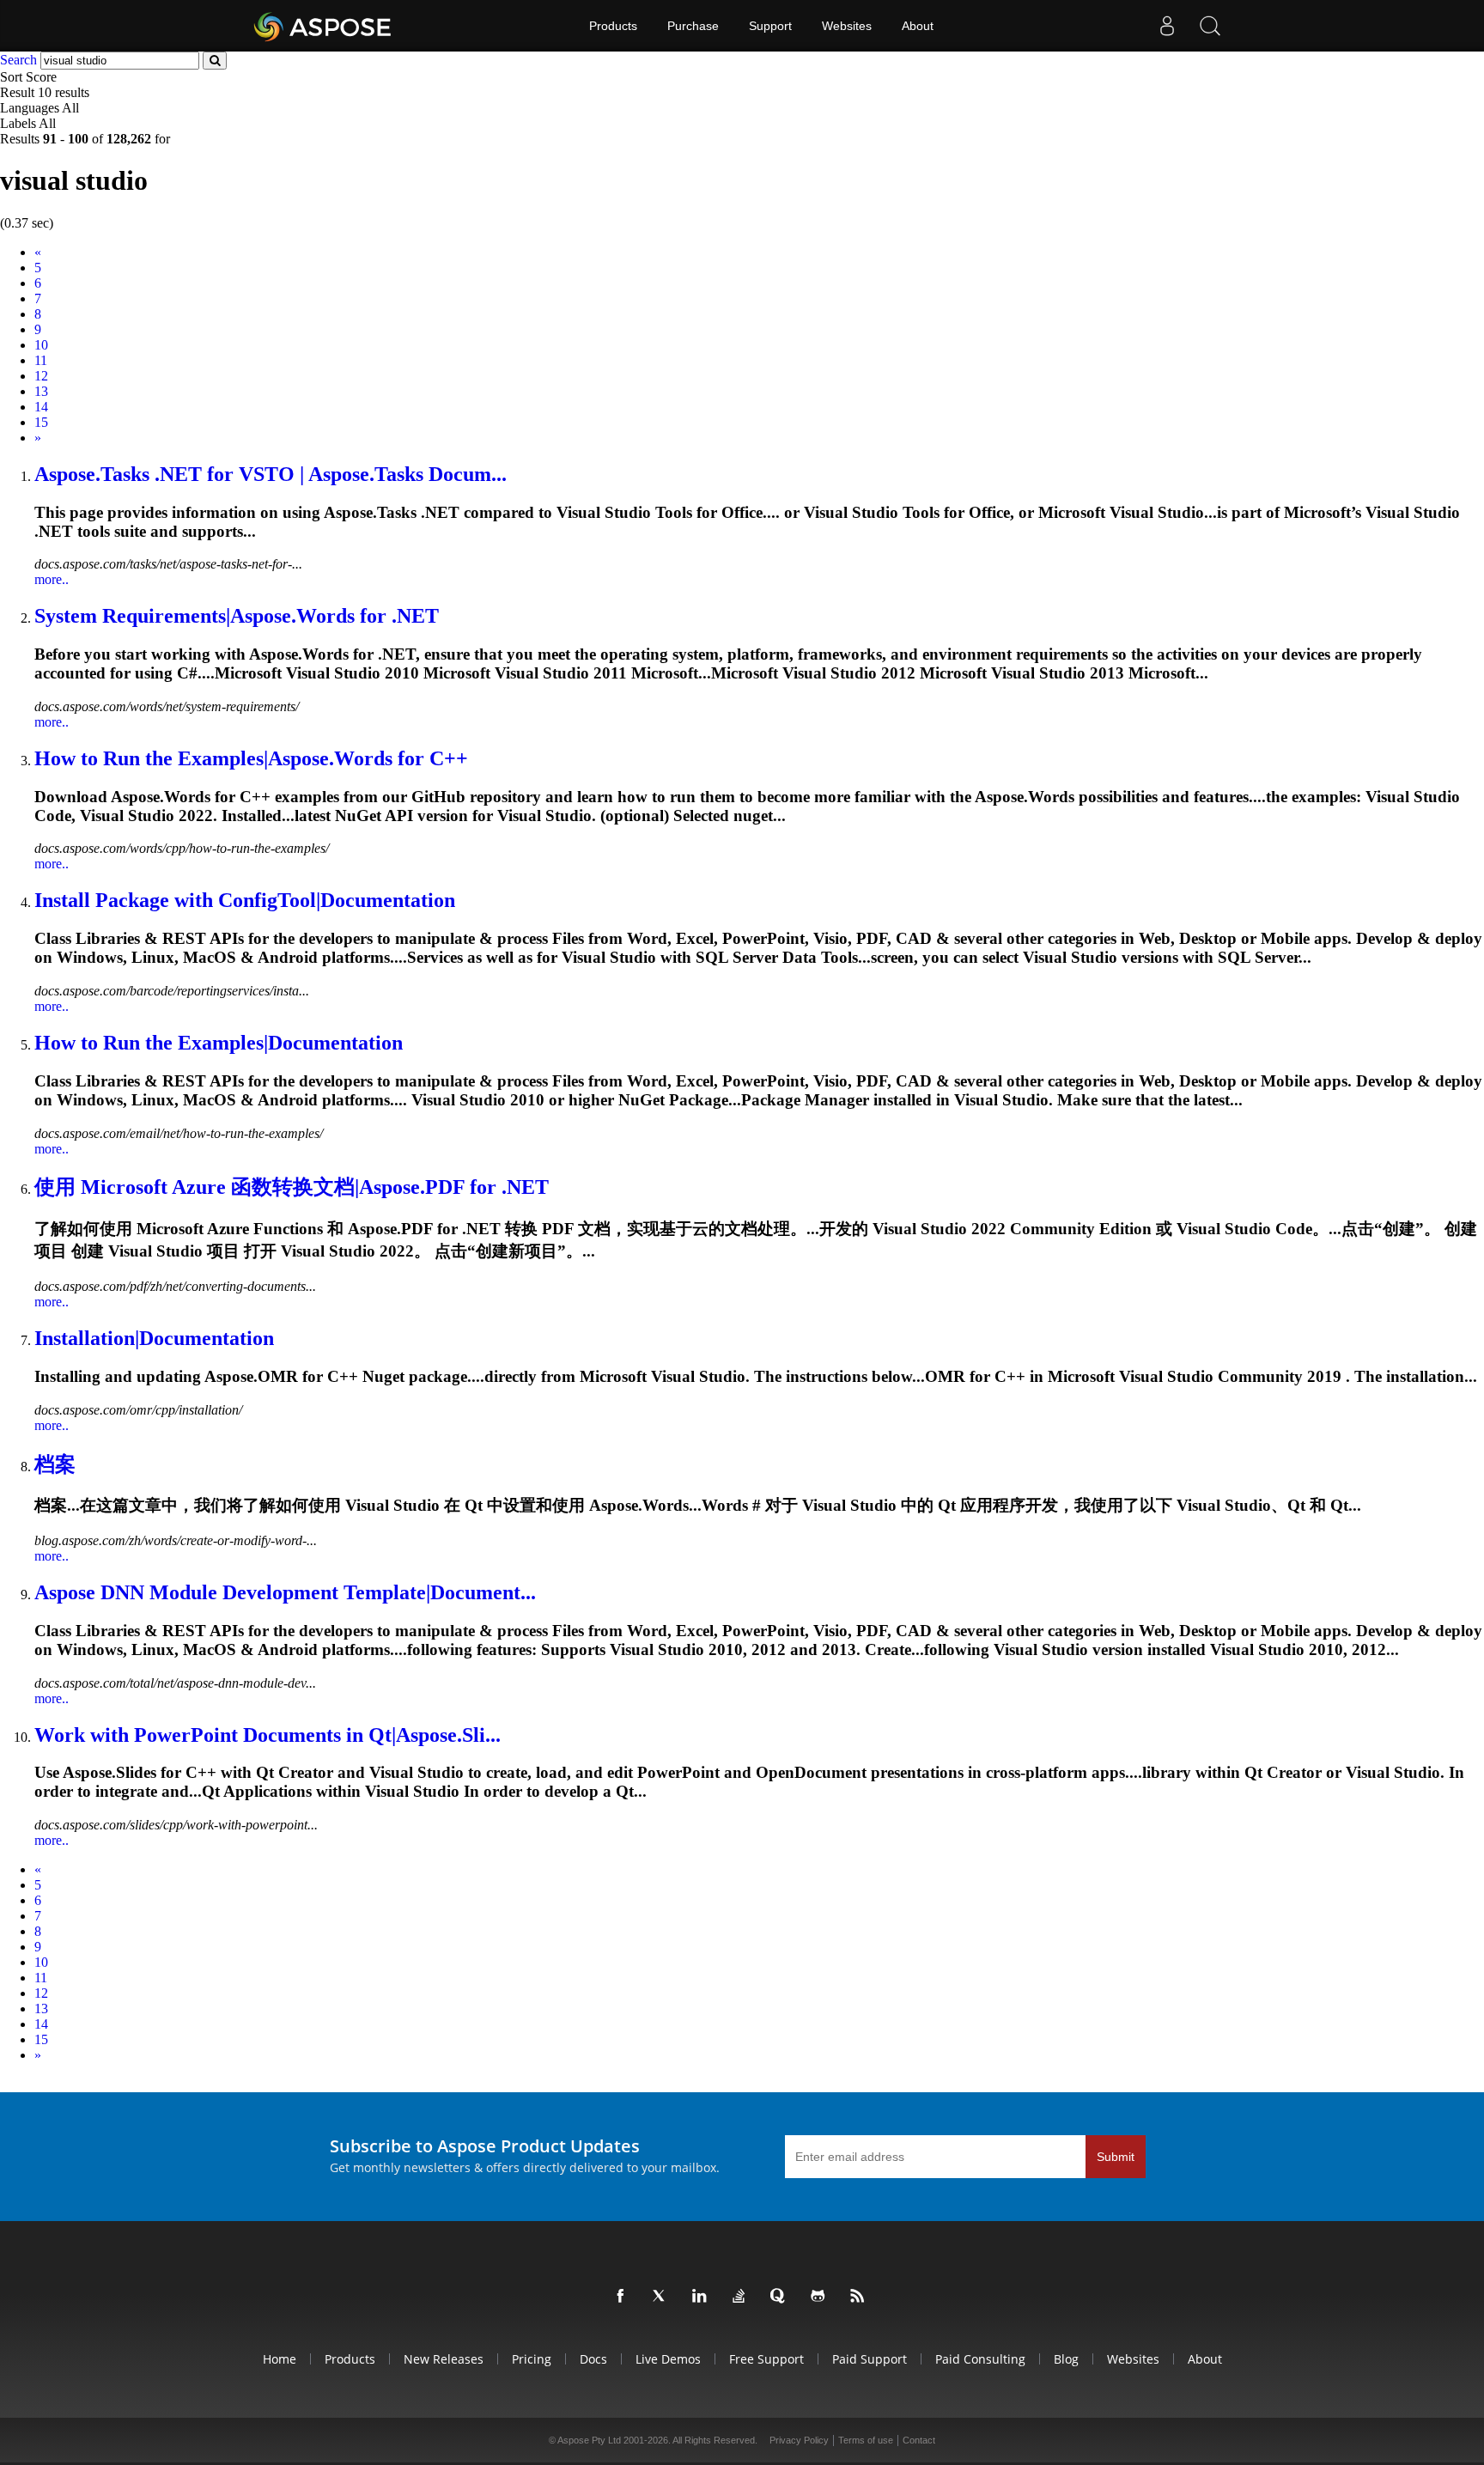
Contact (919, 2440)
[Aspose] (323, 26)
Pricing (532, 2359)
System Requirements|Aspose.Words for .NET (237, 616)
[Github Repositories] (821, 2297)
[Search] (1210, 26)
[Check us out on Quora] (782, 2297)
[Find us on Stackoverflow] (742, 2297)
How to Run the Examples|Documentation (219, 1043)
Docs (593, 2359)
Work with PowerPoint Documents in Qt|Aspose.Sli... (268, 1735)
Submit (1116, 2157)
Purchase (693, 26)
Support (770, 26)
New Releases (444, 2359)
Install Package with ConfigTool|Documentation (245, 900)
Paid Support (870, 2359)
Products (613, 26)
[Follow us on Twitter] (663, 2297)
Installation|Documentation (154, 1338)
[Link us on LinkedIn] (702, 2297)
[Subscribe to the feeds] (861, 2297)
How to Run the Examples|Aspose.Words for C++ (251, 758)
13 (41, 391)
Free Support (766, 2359)
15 (41, 422)
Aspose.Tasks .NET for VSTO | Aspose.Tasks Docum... (271, 474)
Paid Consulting (980, 2359)
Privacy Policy (799, 2440)
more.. (52, 579)
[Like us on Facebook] (623, 2297)
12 (41, 376)
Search (18, 60)
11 (41, 360)
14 (41, 407)
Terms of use (866, 2440)
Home (280, 2359)
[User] (1167, 26)
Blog (1066, 2359)
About (918, 26)
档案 (55, 1464)
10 (41, 345)
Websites (847, 26)
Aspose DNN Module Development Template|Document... (285, 1592)
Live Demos (668, 2359)
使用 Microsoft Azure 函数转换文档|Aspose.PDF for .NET (292, 1187)
